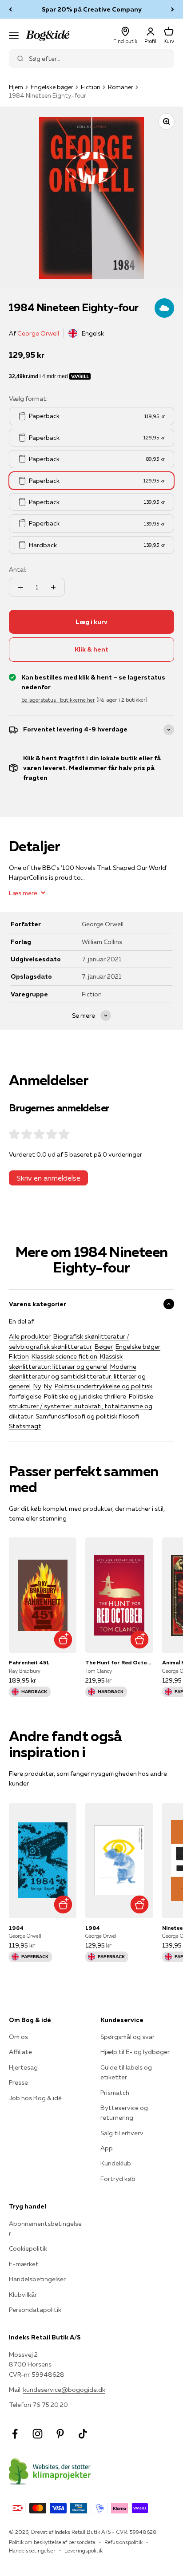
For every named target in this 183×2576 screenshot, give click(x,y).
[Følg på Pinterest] (60, 2434)
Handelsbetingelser (37, 2279)
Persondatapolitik (35, 2310)
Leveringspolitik (84, 2550)
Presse (18, 2082)
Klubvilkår (23, 2295)
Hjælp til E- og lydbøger (135, 2052)
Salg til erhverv (122, 2133)
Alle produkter (30, 1336)
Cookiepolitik (28, 2248)
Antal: (18, 569)
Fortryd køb (118, 2179)
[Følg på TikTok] (83, 2434)
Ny (37, 1386)
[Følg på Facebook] (15, 2434)
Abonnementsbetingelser (45, 2228)
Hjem (16, 87)
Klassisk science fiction (64, 1356)
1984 (16, 1928)
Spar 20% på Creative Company (92, 9)
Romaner (121, 87)
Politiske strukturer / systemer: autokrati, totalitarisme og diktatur (81, 1406)
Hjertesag (23, 2067)
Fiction (91, 87)
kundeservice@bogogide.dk (64, 2390)
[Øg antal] (53, 587)
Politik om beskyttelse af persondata (52, 2542)
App (107, 2148)
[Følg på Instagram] (38, 2434)
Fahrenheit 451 (29, 1662)
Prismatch (115, 2093)
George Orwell (38, 333)
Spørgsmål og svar (127, 2037)
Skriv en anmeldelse (48, 1178)
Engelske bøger (52, 87)
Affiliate (20, 2052)
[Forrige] (10, 9)
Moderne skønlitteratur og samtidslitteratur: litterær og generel (77, 1377)
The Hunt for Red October (119, 1662)
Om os (18, 2037)
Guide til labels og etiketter (126, 2072)
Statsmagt (25, 1426)
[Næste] (173, 9)
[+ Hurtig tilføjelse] (63, 1639)
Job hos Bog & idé (35, 2098)
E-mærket (24, 2264)
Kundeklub (116, 2163)
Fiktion (19, 1356)
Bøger (104, 1347)
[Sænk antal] (20, 587)
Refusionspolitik (123, 2542)
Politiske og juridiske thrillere (85, 1396)
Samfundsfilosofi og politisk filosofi (87, 1416)
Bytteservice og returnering (124, 2113)
